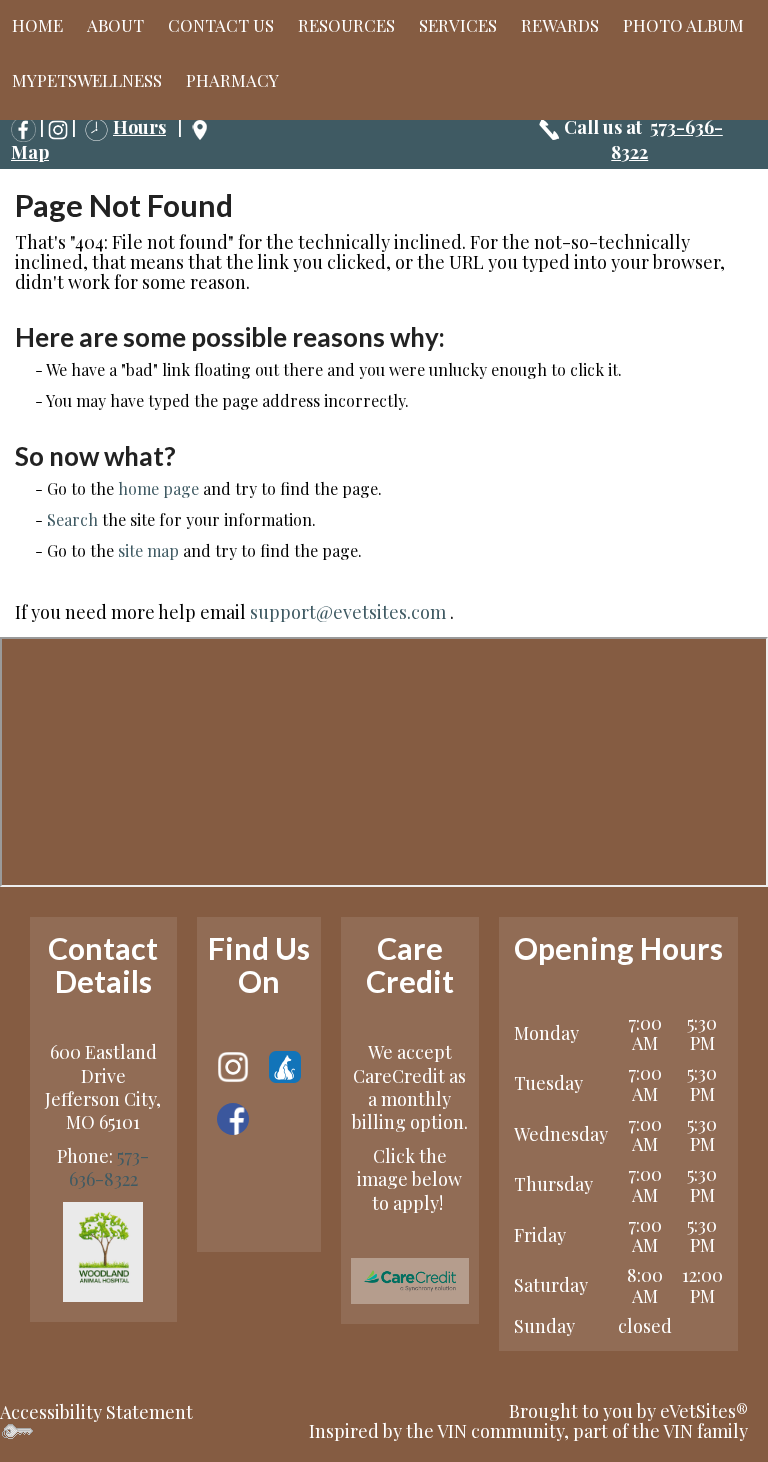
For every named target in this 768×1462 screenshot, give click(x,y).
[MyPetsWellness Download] (285, 1065)
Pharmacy (232, 80)
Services (458, 25)
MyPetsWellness (87, 80)
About (115, 25)
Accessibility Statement (96, 1412)
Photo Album (683, 25)
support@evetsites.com (348, 612)
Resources (346, 25)
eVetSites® (704, 1411)
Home (37, 25)
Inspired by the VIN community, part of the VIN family (528, 1431)
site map (148, 550)
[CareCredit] (410, 1280)
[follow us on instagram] (58, 127)
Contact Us (221, 25)
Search (72, 519)
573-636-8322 (109, 1167)
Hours (139, 127)
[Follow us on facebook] (233, 1117)
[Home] (103, 1249)
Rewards (560, 25)
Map (30, 152)
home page (158, 488)
